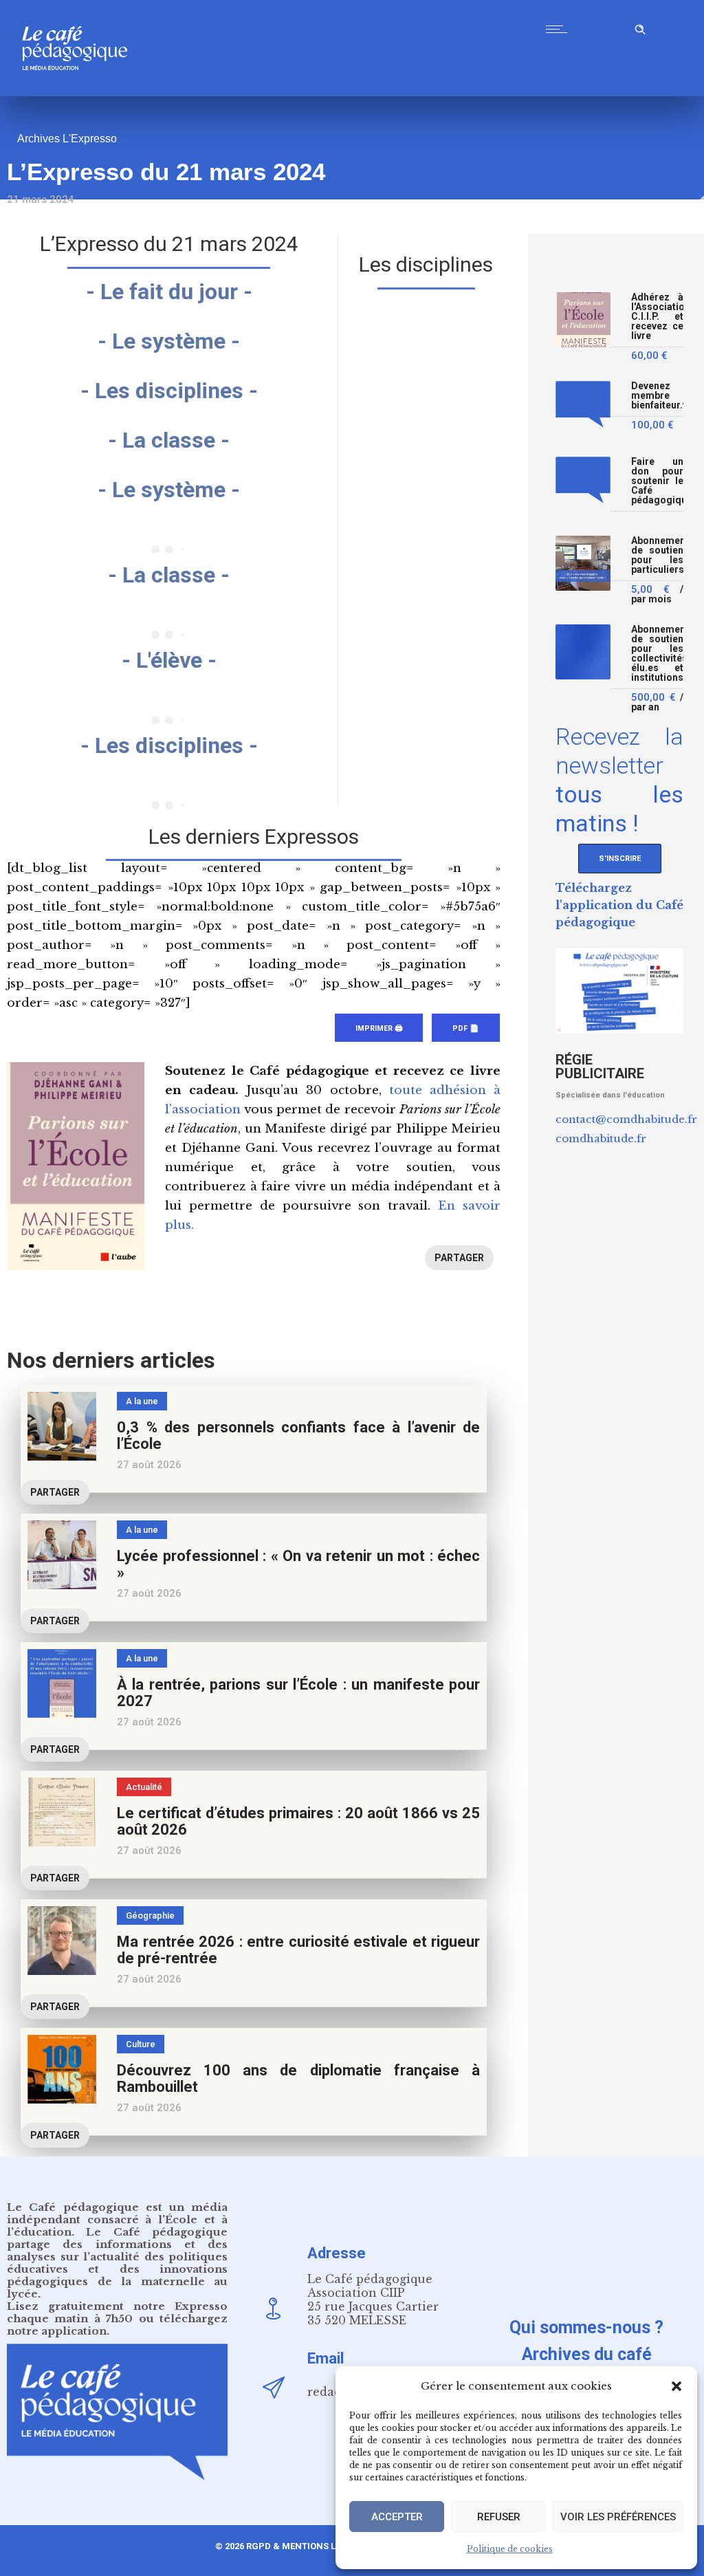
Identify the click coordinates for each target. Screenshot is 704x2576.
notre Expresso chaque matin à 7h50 (117, 2312)
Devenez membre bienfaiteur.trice (657, 396)
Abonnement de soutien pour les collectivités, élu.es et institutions (657, 654)
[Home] (80, 92)
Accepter (397, 2517)
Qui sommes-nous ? (586, 2327)
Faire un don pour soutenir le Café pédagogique (657, 481)
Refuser (499, 2517)
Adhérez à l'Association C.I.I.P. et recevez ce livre (657, 317)
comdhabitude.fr (601, 1138)
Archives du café (587, 2354)
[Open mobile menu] (560, 29)
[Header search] (640, 27)
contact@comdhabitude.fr (626, 1119)
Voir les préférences (618, 2517)
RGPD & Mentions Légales (307, 2546)
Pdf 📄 (466, 1028)
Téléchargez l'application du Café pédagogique (619, 905)
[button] (676, 2386)
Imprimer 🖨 (379, 1028)
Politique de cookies (510, 2549)
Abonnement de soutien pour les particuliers (657, 555)
